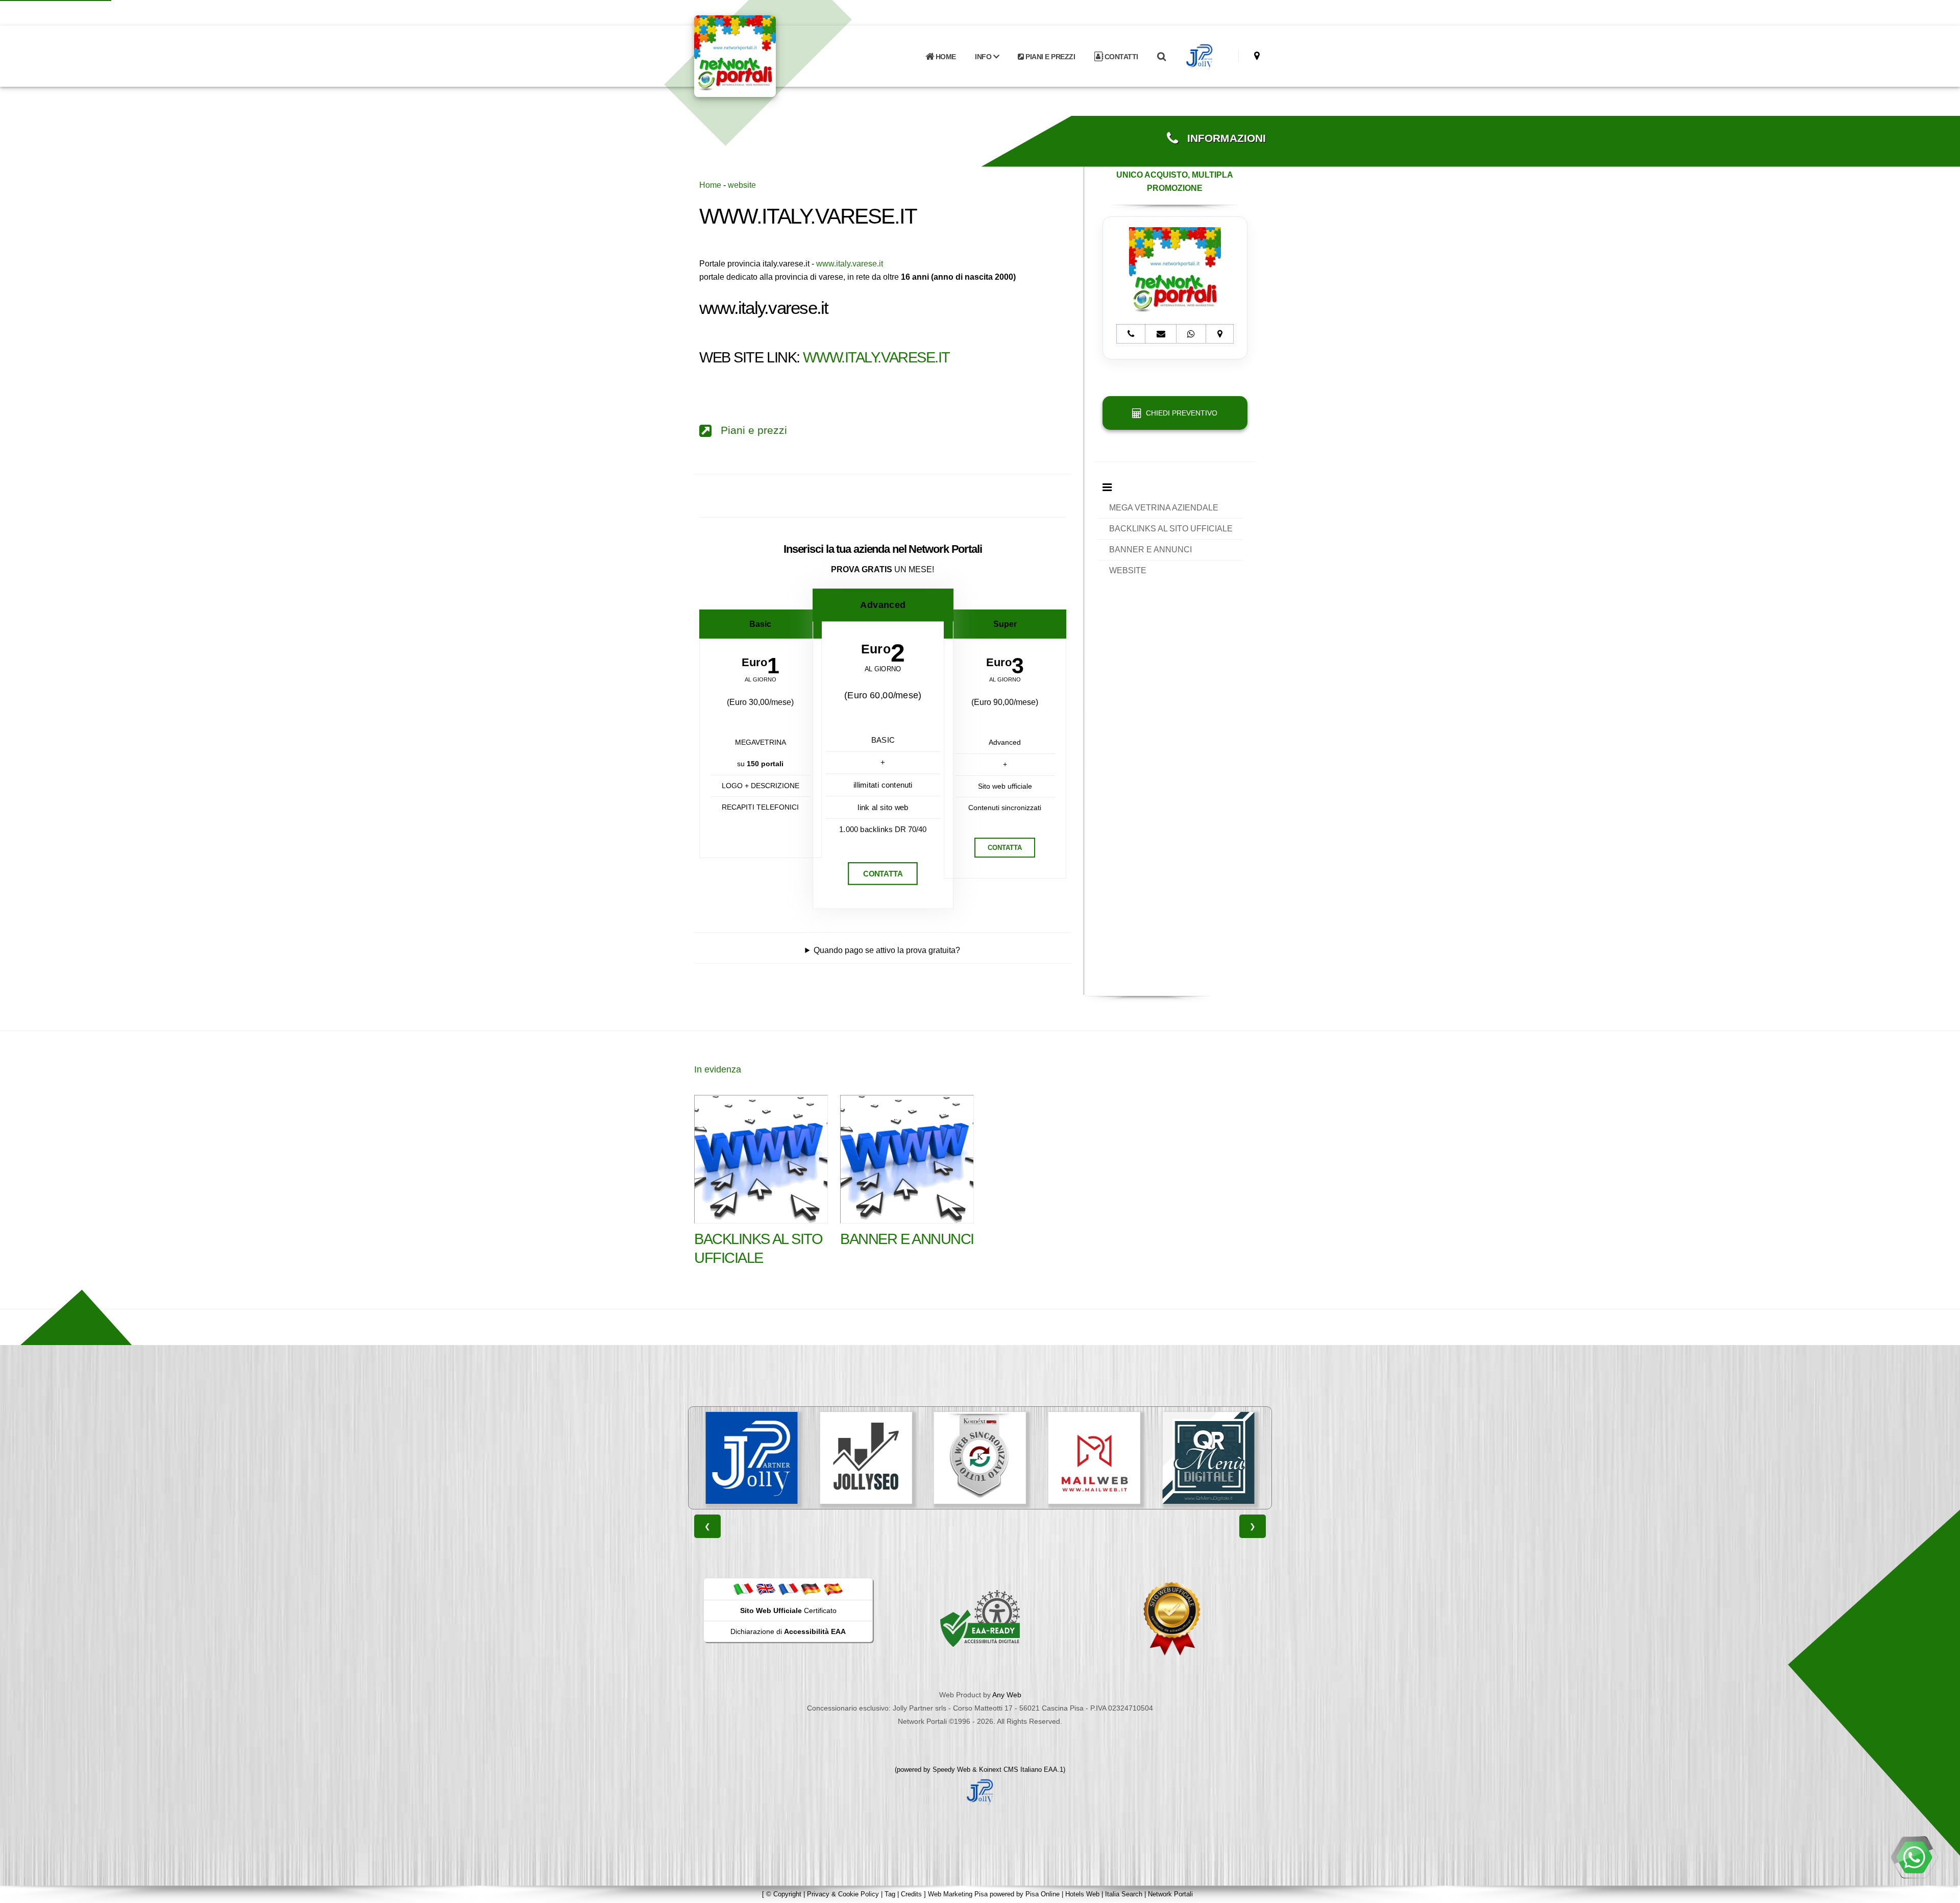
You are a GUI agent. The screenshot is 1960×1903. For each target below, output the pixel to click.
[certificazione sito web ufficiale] (1172, 1618)
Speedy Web (951, 1770)
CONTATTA (883, 874)
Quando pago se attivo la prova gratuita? (887, 950)
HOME (945, 57)
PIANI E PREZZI (1050, 57)
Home (710, 185)
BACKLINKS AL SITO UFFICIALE (1171, 529)
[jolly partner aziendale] (1200, 57)
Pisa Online (1043, 1894)
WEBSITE (1128, 570)
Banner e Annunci (907, 1239)
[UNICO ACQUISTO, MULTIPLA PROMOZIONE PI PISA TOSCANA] (1208, 1458)
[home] (762, 55)
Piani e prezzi (749, 430)
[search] (1161, 57)
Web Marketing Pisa (958, 1894)
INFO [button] (984, 57)
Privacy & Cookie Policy (843, 1894)
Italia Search (1124, 1894)
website (742, 185)
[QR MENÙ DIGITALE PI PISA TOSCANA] (1094, 1458)
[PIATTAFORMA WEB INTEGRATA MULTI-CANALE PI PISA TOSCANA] (866, 1458)
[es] (833, 1589)
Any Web (1007, 1695)
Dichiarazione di (788, 1631)
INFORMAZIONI (1222, 138)
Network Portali (1170, 1894)
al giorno (761, 680)
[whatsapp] (1914, 1857)
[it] (743, 1589)
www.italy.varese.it (850, 264)
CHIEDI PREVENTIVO (1180, 413)
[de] (811, 1589)
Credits (911, 1894)
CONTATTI (1120, 57)
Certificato (788, 1611)
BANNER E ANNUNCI (1150, 550)
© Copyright (784, 1894)
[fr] (788, 1589)
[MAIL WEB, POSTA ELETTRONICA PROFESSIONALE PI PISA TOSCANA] (980, 1458)
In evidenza (718, 1069)
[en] (766, 1589)
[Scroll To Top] (1942, 1892)
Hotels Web (1082, 1894)
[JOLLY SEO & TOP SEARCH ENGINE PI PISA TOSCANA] (752, 1458)
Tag (890, 1894)
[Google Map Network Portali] (1257, 56)
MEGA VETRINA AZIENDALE (1164, 508)
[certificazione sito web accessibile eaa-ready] (980, 1618)
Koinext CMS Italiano (1011, 1770)
